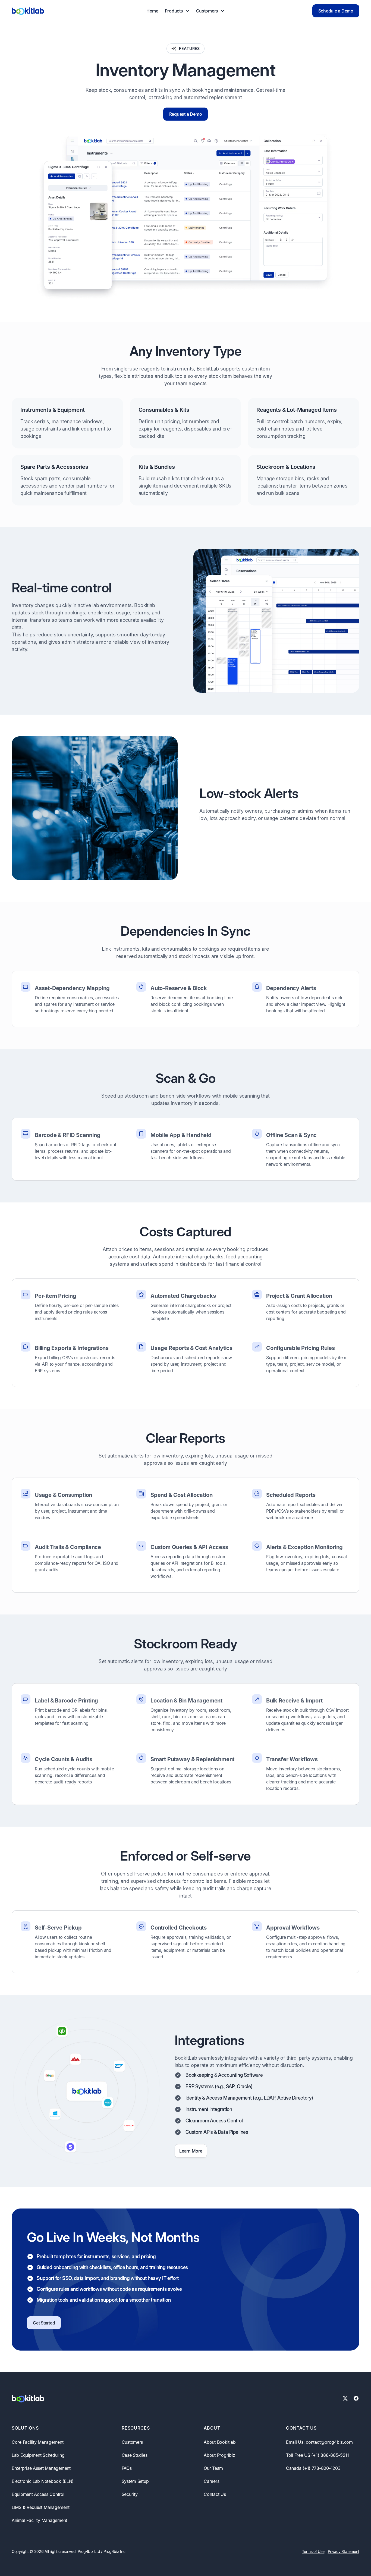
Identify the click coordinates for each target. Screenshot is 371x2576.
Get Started (44, 2323)
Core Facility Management (38, 2442)
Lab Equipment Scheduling (38, 2455)
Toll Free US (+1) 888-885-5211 (317, 2455)
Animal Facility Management (39, 2520)
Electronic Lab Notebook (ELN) (43, 2481)
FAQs (127, 2468)
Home (152, 11)
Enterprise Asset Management (41, 2468)
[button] (177, 11)
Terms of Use (313, 2551)
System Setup (135, 2481)
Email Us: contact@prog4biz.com (319, 2442)
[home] (28, 11)
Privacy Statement (344, 2551)
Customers (132, 2442)
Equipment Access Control (38, 2494)
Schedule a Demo (336, 11)
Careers (211, 2481)
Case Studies (135, 2455)
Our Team (213, 2468)
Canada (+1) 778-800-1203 (313, 2468)
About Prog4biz (219, 2455)
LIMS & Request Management (40, 2507)
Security (130, 2494)
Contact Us (215, 2494)
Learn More (191, 2151)
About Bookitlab (220, 2442)
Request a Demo (186, 114)
